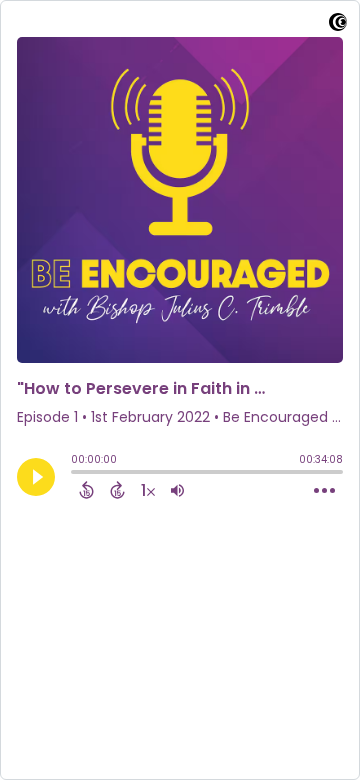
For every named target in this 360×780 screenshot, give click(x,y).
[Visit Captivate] (338, 25)
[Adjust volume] (177, 490)
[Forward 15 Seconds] (117, 490)
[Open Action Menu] (324, 491)
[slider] (76, 474)
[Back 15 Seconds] (86, 490)
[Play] (36, 477)
